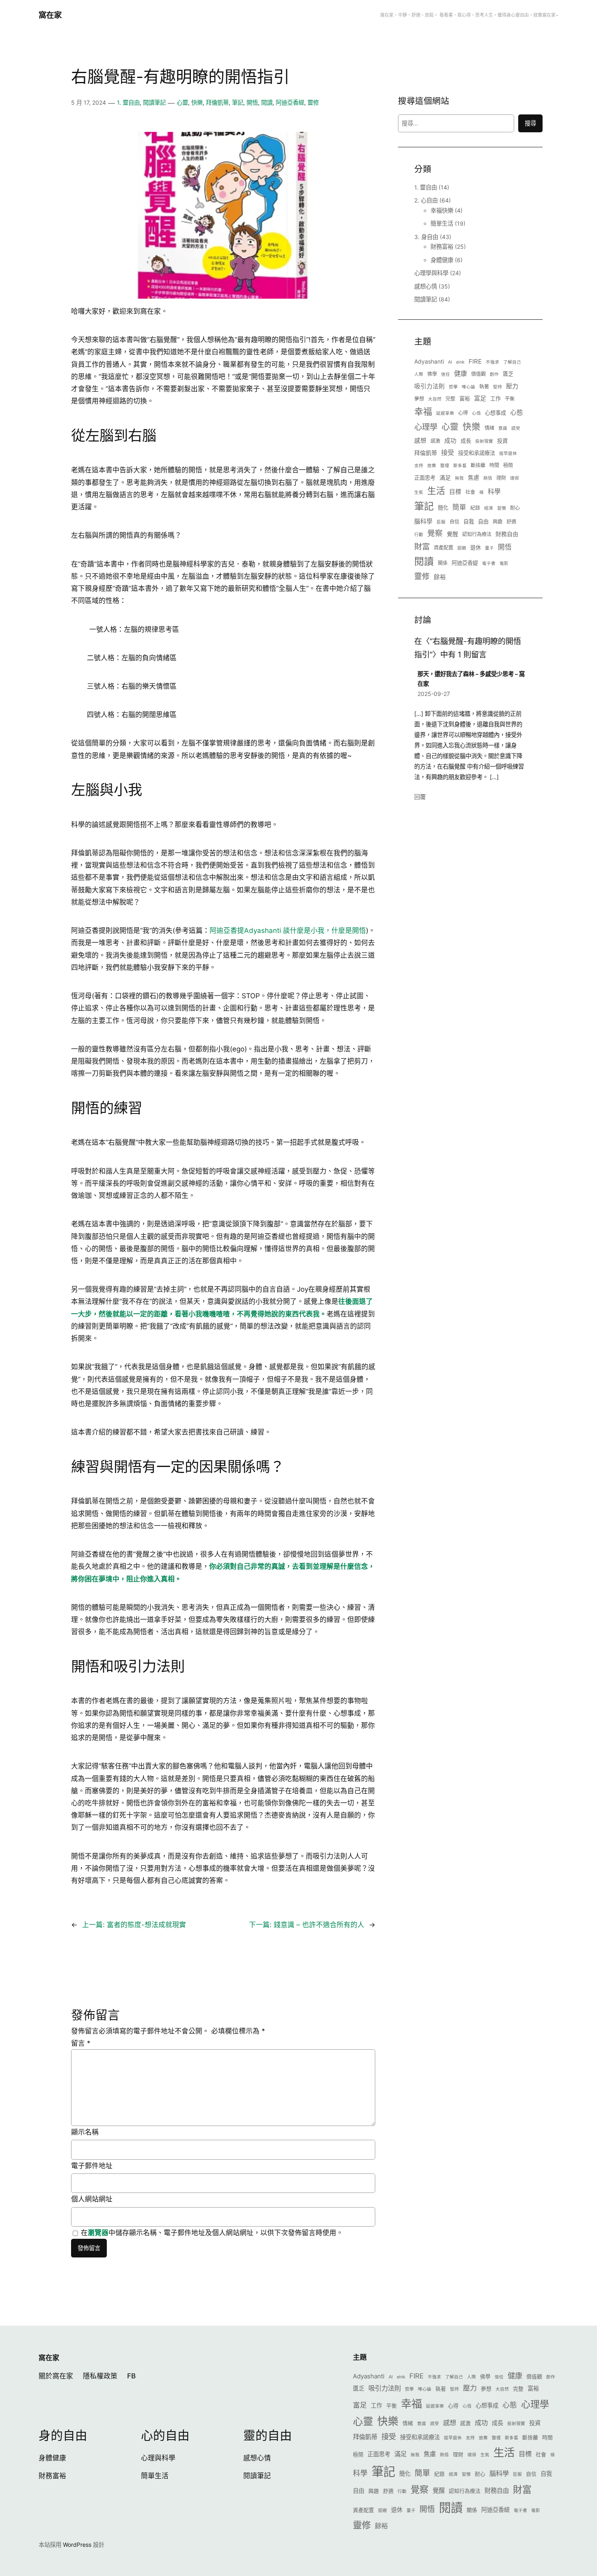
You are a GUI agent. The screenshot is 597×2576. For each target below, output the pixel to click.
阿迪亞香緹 (290, 102)
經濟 (489, 508)
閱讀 (267, 102)
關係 (443, 563)
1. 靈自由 (128, 102)
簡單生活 (442, 223)
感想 (420, 441)
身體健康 (442, 260)
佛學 (432, 374)
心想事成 (495, 413)
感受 (516, 428)
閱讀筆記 (154, 102)
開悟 (252, 102)
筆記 (238, 102)
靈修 (313, 102)
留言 (81, 2043)
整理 (445, 466)
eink (460, 362)
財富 (422, 547)
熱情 (488, 478)
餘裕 (440, 577)
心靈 (182, 102)
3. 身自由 (426, 237)
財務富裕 (442, 247)
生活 (436, 491)
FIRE (475, 361)
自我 (469, 521)
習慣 (502, 508)
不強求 (492, 362)
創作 (494, 374)
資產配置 (443, 548)
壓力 (512, 386)
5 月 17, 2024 (89, 102)
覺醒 (452, 534)
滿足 (445, 477)
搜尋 (530, 123)
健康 (461, 373)
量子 (489, 548)
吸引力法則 (429, 386)
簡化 (443, 508)
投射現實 (484, 441)
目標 (455, 492)
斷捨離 (478, 465)
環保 (515, 478)
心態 (517, 412)
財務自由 (507, 534)
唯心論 (468, 387)
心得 (463, 413)
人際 (419, 374)
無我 (459, 478)
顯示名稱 (85, 2132)
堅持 (497, 387)
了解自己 (512, 362)
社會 (470, 492)
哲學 (453, 387)
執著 (484, 387)
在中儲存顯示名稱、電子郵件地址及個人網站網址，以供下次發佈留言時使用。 (212, 2233)
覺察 (435, 533)
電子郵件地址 (92, 2166)
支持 (419, 466)
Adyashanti (429, 361)
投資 (502, 441)
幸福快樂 (442, 210)
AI (450, 362)
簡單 (459, 507)
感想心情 (426, 286)
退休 (476, 547)
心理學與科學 (431, 273)
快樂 (197, 102)
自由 (483, 521)
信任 (446, 374)
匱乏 (508, 374)
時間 (494, 465)
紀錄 (475, 508)
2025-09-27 (434, 694)
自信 (454, 522)
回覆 (420, 797)
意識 (503, 428)
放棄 (432, 466)
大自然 (435, 399)
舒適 (511, 522)
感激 (435, 441)
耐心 (515, 508)
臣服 (441, 522)
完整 (450, 399)
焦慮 (474, 477)
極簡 (508, 465)
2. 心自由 (426, 200)
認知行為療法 (477, 534)
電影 (504, 563)
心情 (476, 413)
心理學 (426, 427)
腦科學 (423, 521)
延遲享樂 (445, 413)
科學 (494, 492)
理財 (501, 478)
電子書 (489, 563)
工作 (495, 398)
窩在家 (50, 15)
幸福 (423, 411)
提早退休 (508, 453)
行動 (419, 535)
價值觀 (478, 374)
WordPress (77, 2545)
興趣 (497, 522)
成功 (450, 441)
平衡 (510, 399)
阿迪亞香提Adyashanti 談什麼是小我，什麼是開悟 (288, 930)
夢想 (419, 399)
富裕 (465, 398)
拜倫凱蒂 (217, 102)
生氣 (419, 492)
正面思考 (425, 478)
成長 (466, 441)
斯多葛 (460, 466)
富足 (480, 398)
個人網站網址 (92, 2199)
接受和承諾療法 (477, 453)
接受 (448, 452)
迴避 (462, 548)
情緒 (489, 428)
